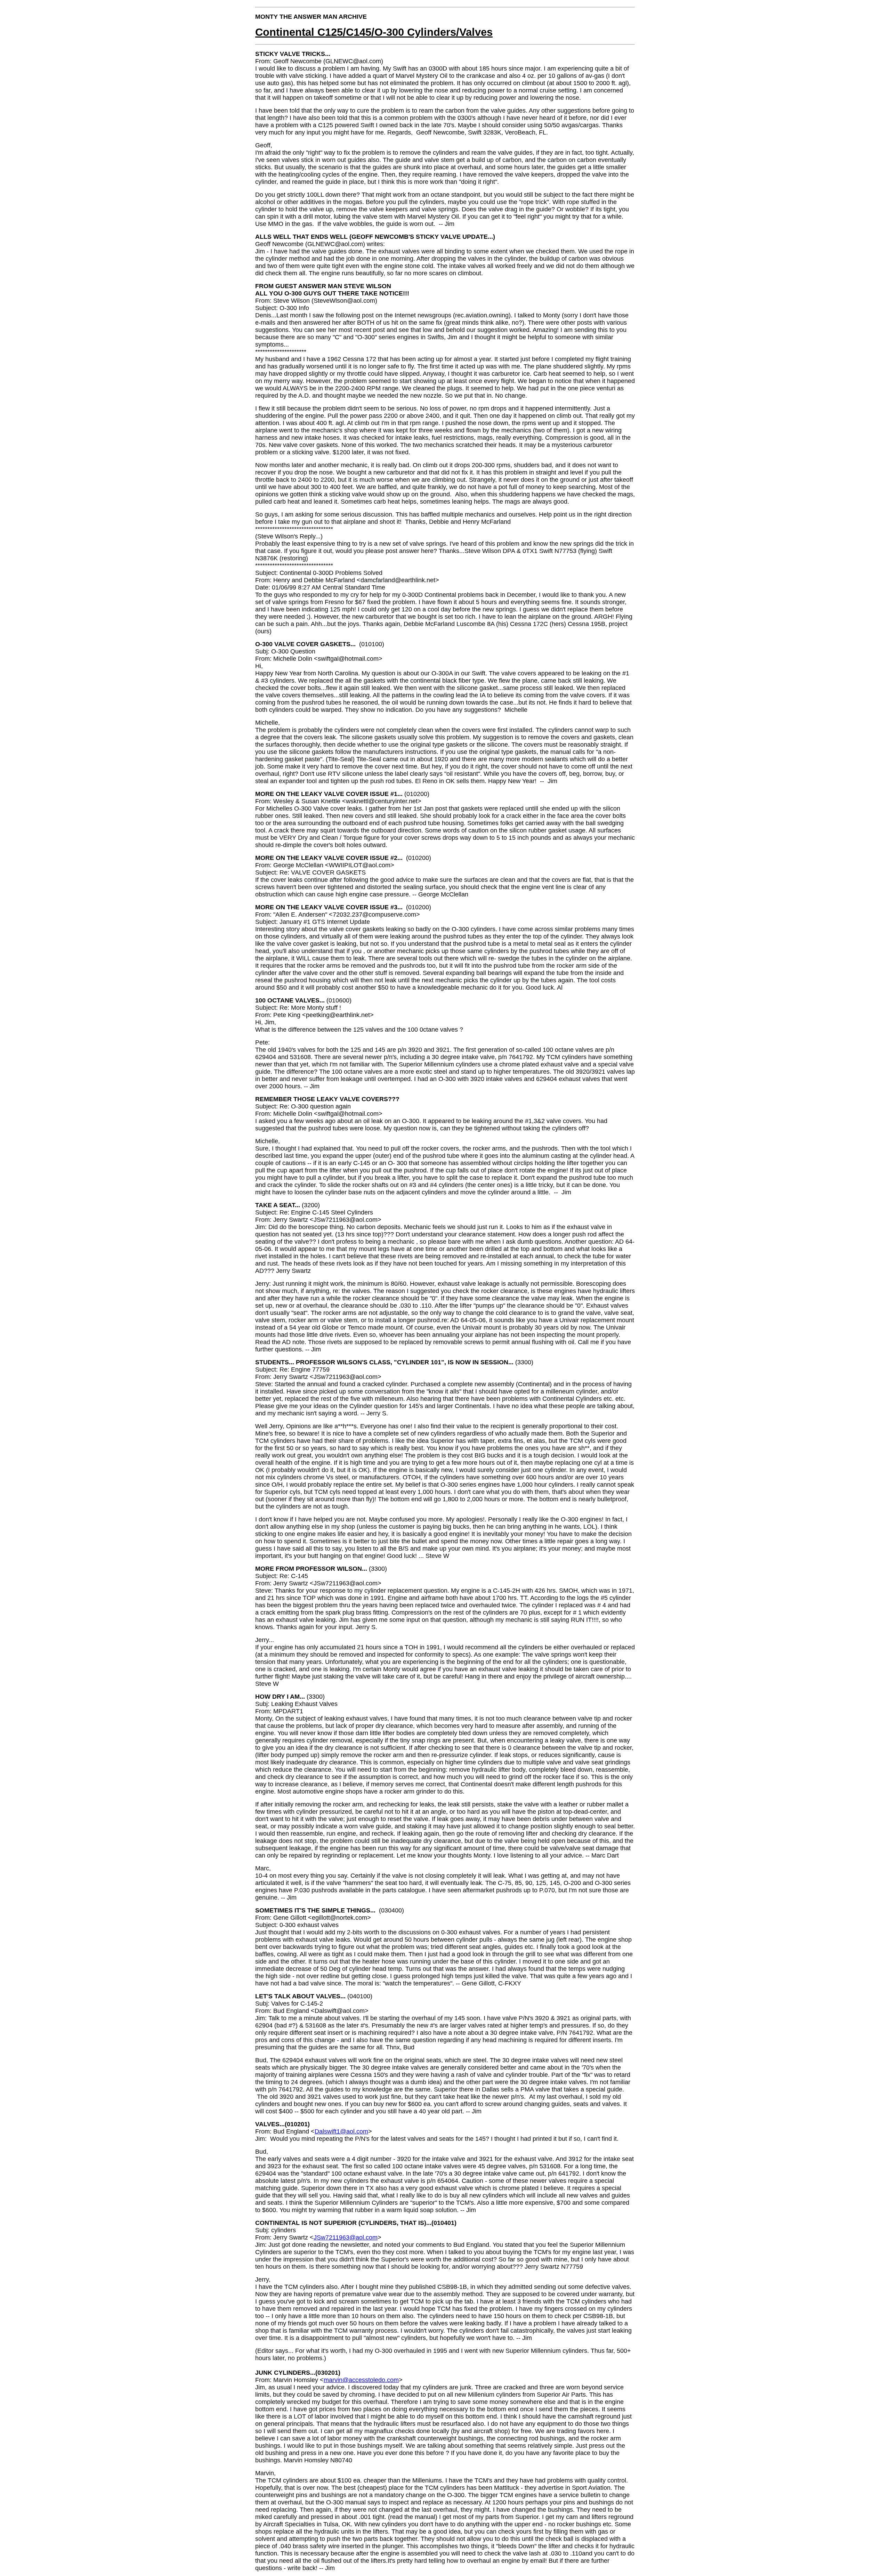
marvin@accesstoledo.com (361, 2380)
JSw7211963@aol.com (346, 2237)
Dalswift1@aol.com (341, 2131)
